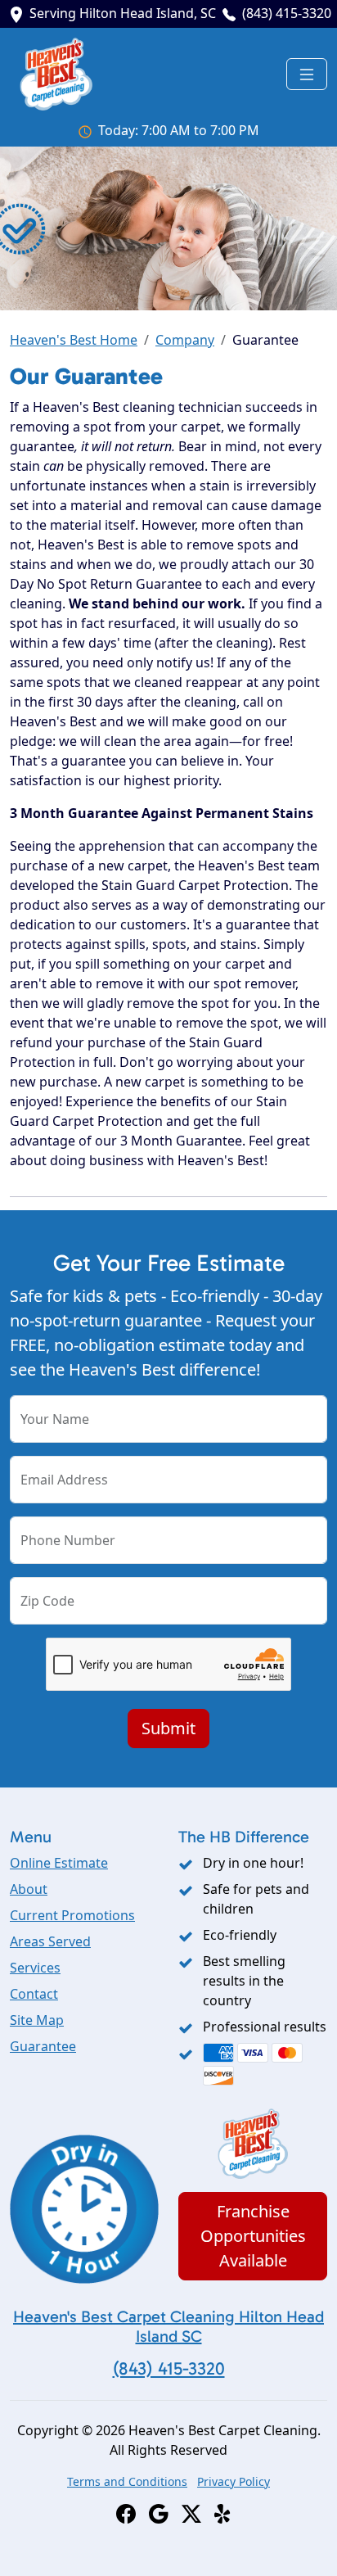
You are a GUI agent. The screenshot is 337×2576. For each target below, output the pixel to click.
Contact (34, 1994)
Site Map (37, 2020)
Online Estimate (59, 1863)
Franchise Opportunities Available (253, 2236)
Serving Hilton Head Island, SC (123, 13)
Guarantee (43, 2046)
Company (185, 340)
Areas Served (50, 1941)
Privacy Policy (234, 2481)
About (29, 1889)
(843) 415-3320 (287, 13)
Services (35, 1968)
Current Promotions (72, 1915)
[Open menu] (307, 75)
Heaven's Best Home (74, 340)
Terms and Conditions (127, 2481)
